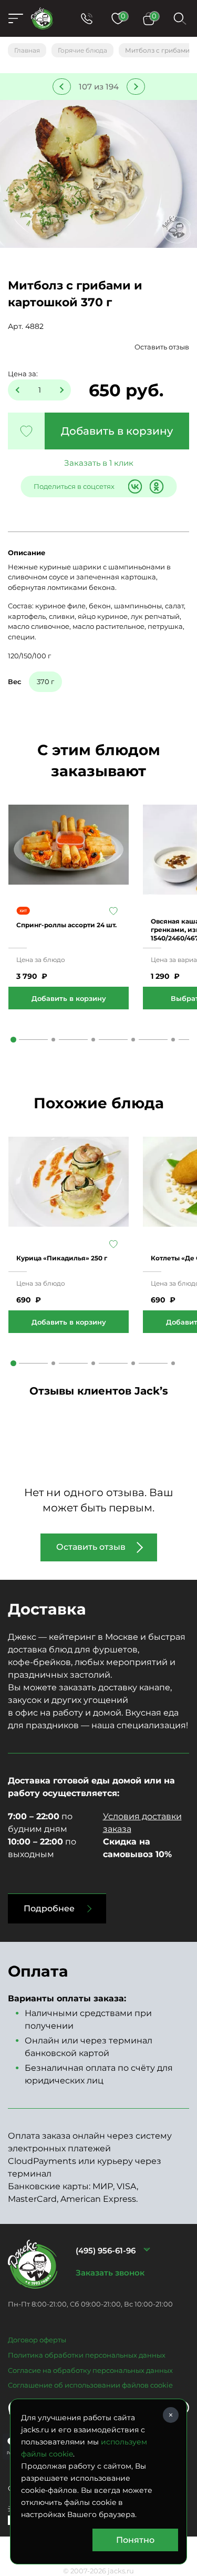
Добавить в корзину (117, 431)
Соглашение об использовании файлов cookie (90, 2385)
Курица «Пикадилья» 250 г (62, 1258)
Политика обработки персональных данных (87, 2355)
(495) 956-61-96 (106, 2251)
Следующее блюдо (136, 87)
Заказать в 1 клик (99, 463)
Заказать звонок (110, 2273)
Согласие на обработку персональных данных (90, 2370)
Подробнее (49, 1908)
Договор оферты (37, 2340)
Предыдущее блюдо (62, 87)
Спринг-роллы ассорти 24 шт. (66, 925)
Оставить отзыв (162, 347)
